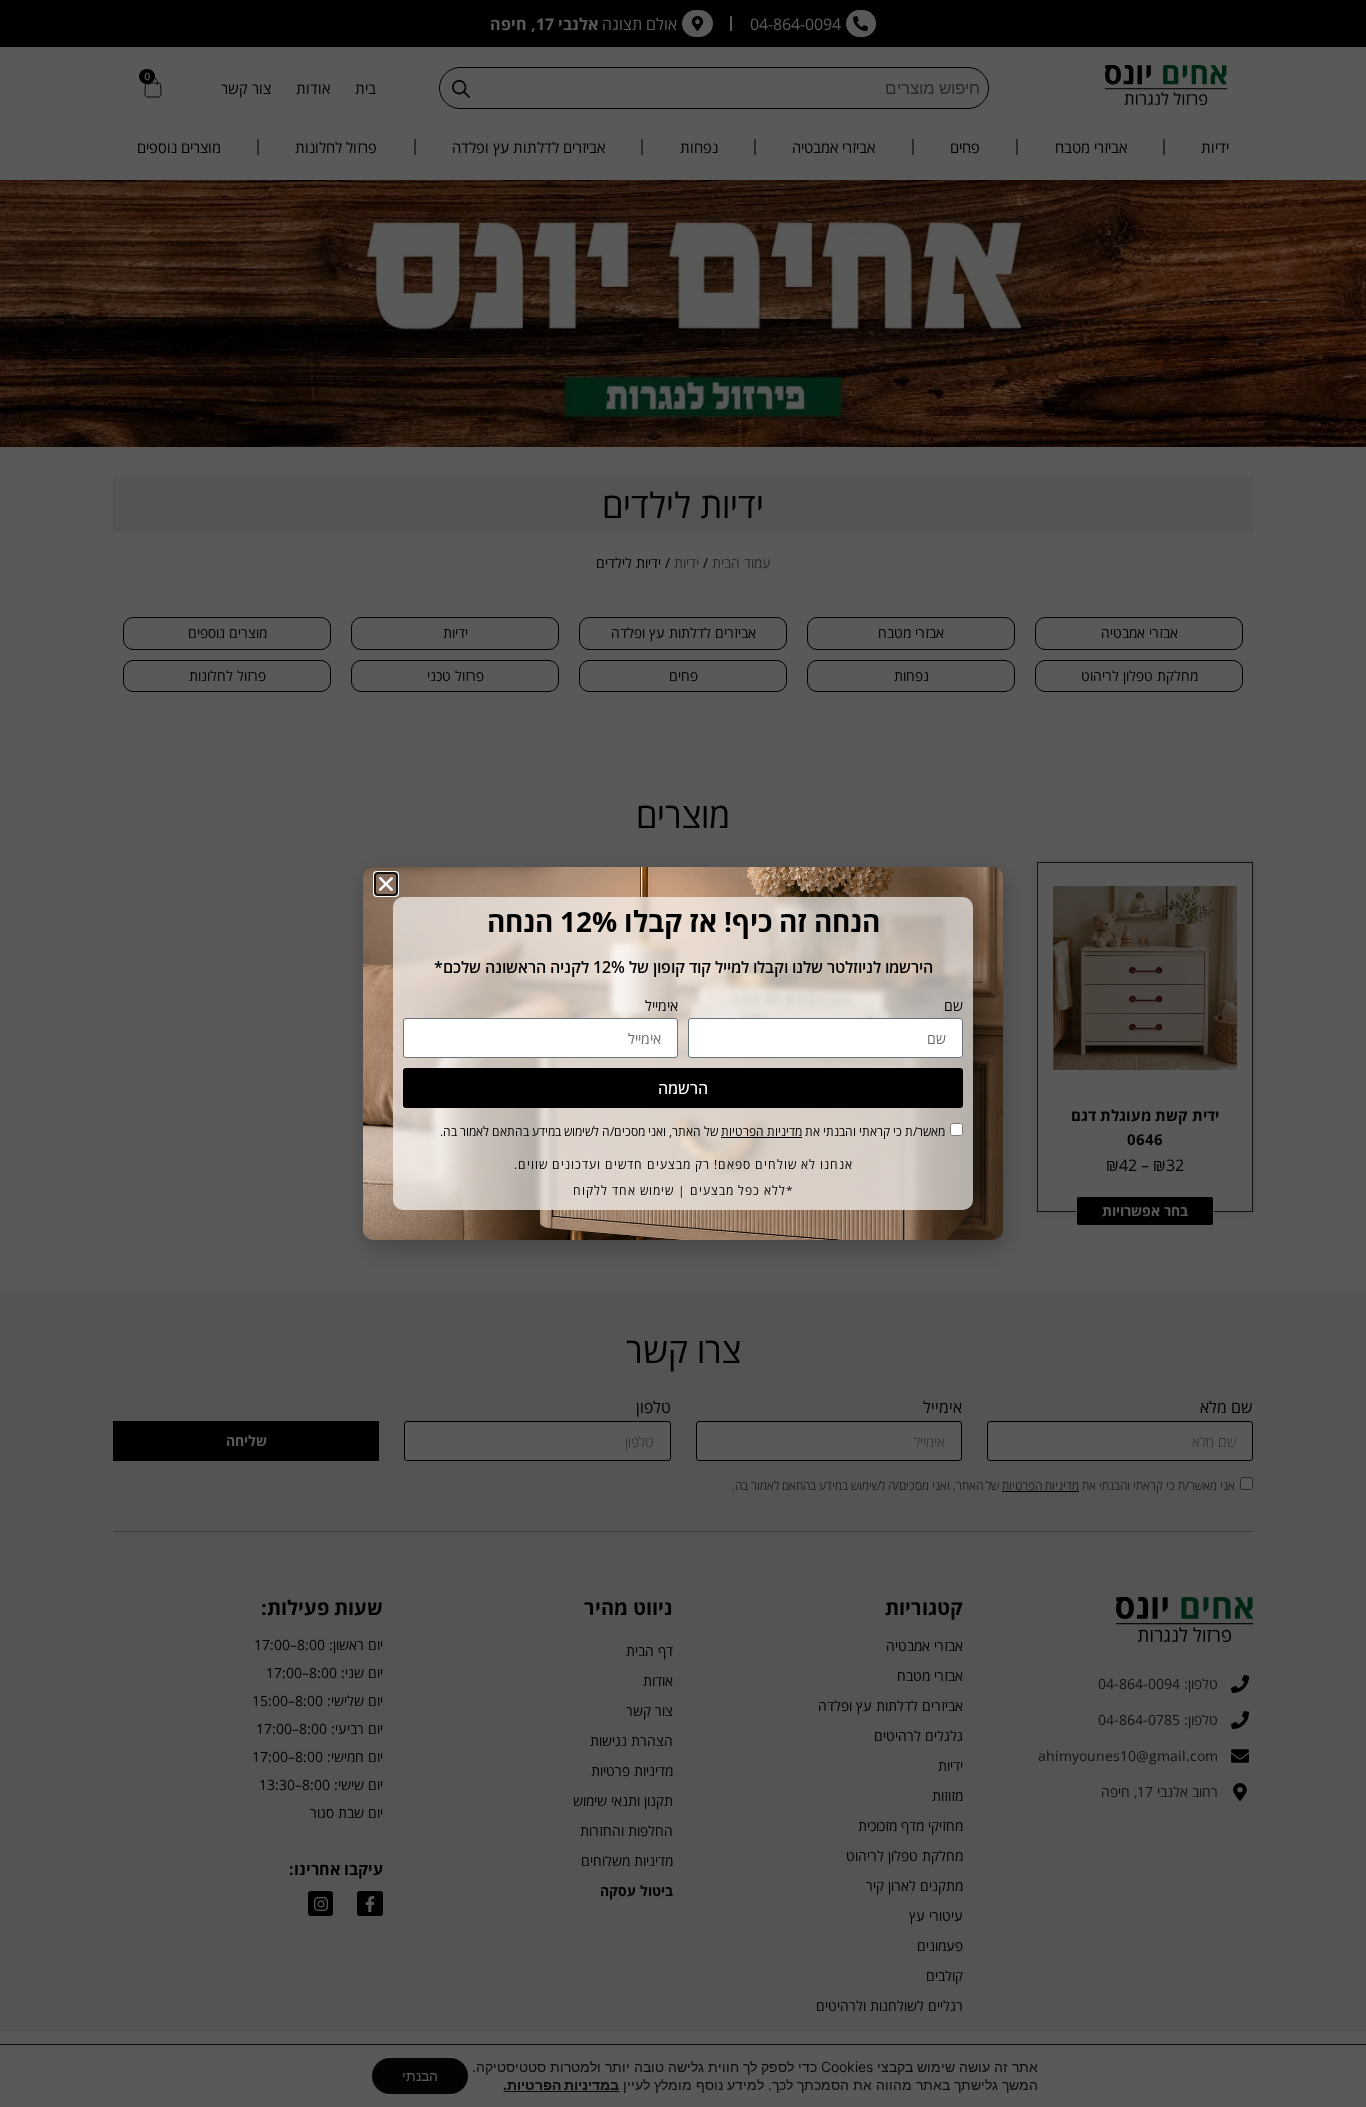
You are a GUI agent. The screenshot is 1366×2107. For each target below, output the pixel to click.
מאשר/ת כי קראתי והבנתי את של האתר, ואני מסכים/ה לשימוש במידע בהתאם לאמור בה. (692, 1131)
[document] (683, 1053)
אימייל (661, 1007)
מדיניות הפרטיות (761, 1131)
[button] (386, 884)
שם (953, 1007)
